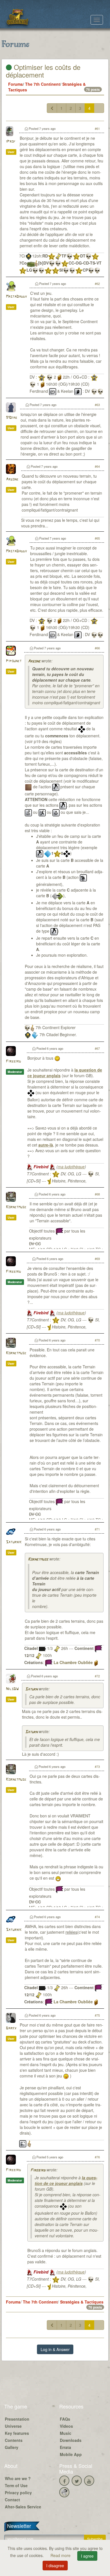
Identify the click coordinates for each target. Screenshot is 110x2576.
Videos (66, 2426)
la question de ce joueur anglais (66, 2180)
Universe (13, 2426)
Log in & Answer (55, 2349)
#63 (97, 405)
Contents (14, 2440)
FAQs (65, 2419)
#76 (97, 2157)
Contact (12, 2500)
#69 (97, 1259)
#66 (97, 648)
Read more (61, 2555)
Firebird (13, 1061)
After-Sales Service (23, 2507)
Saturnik (14, 1542)
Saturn (31, 1689)
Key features (17, 2433)
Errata (65, 2447)
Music (66, 2433)
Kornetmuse (16, 1207)
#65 (97, 538)
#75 (97, 2015)
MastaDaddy (16, 297)
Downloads (71, 2440)
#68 (97, 1194)
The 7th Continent (43, 84)
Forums (16, 84)
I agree (87, 2556)
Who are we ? (18, 2478)
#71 (97, 1529)
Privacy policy (18, 2493)
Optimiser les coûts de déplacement (43, 71)
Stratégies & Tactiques (82, 2302)
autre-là (46, 1145)
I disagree (55, 2566)
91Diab (12, 418)
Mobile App (71, 2454)
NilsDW (12, 1689)
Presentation (17, 2419)
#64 (97, 466)
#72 (97, 1676)
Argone (12, 479)
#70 (97, 1340)
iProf (11, 142)
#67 (97, 1048)
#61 (97, 128)
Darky (11, 2028)
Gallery (12, 2447)
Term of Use (16, 2485)
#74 (97, 1917)
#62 (97, 284)
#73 (97, 1766)
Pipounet (14, 661)
